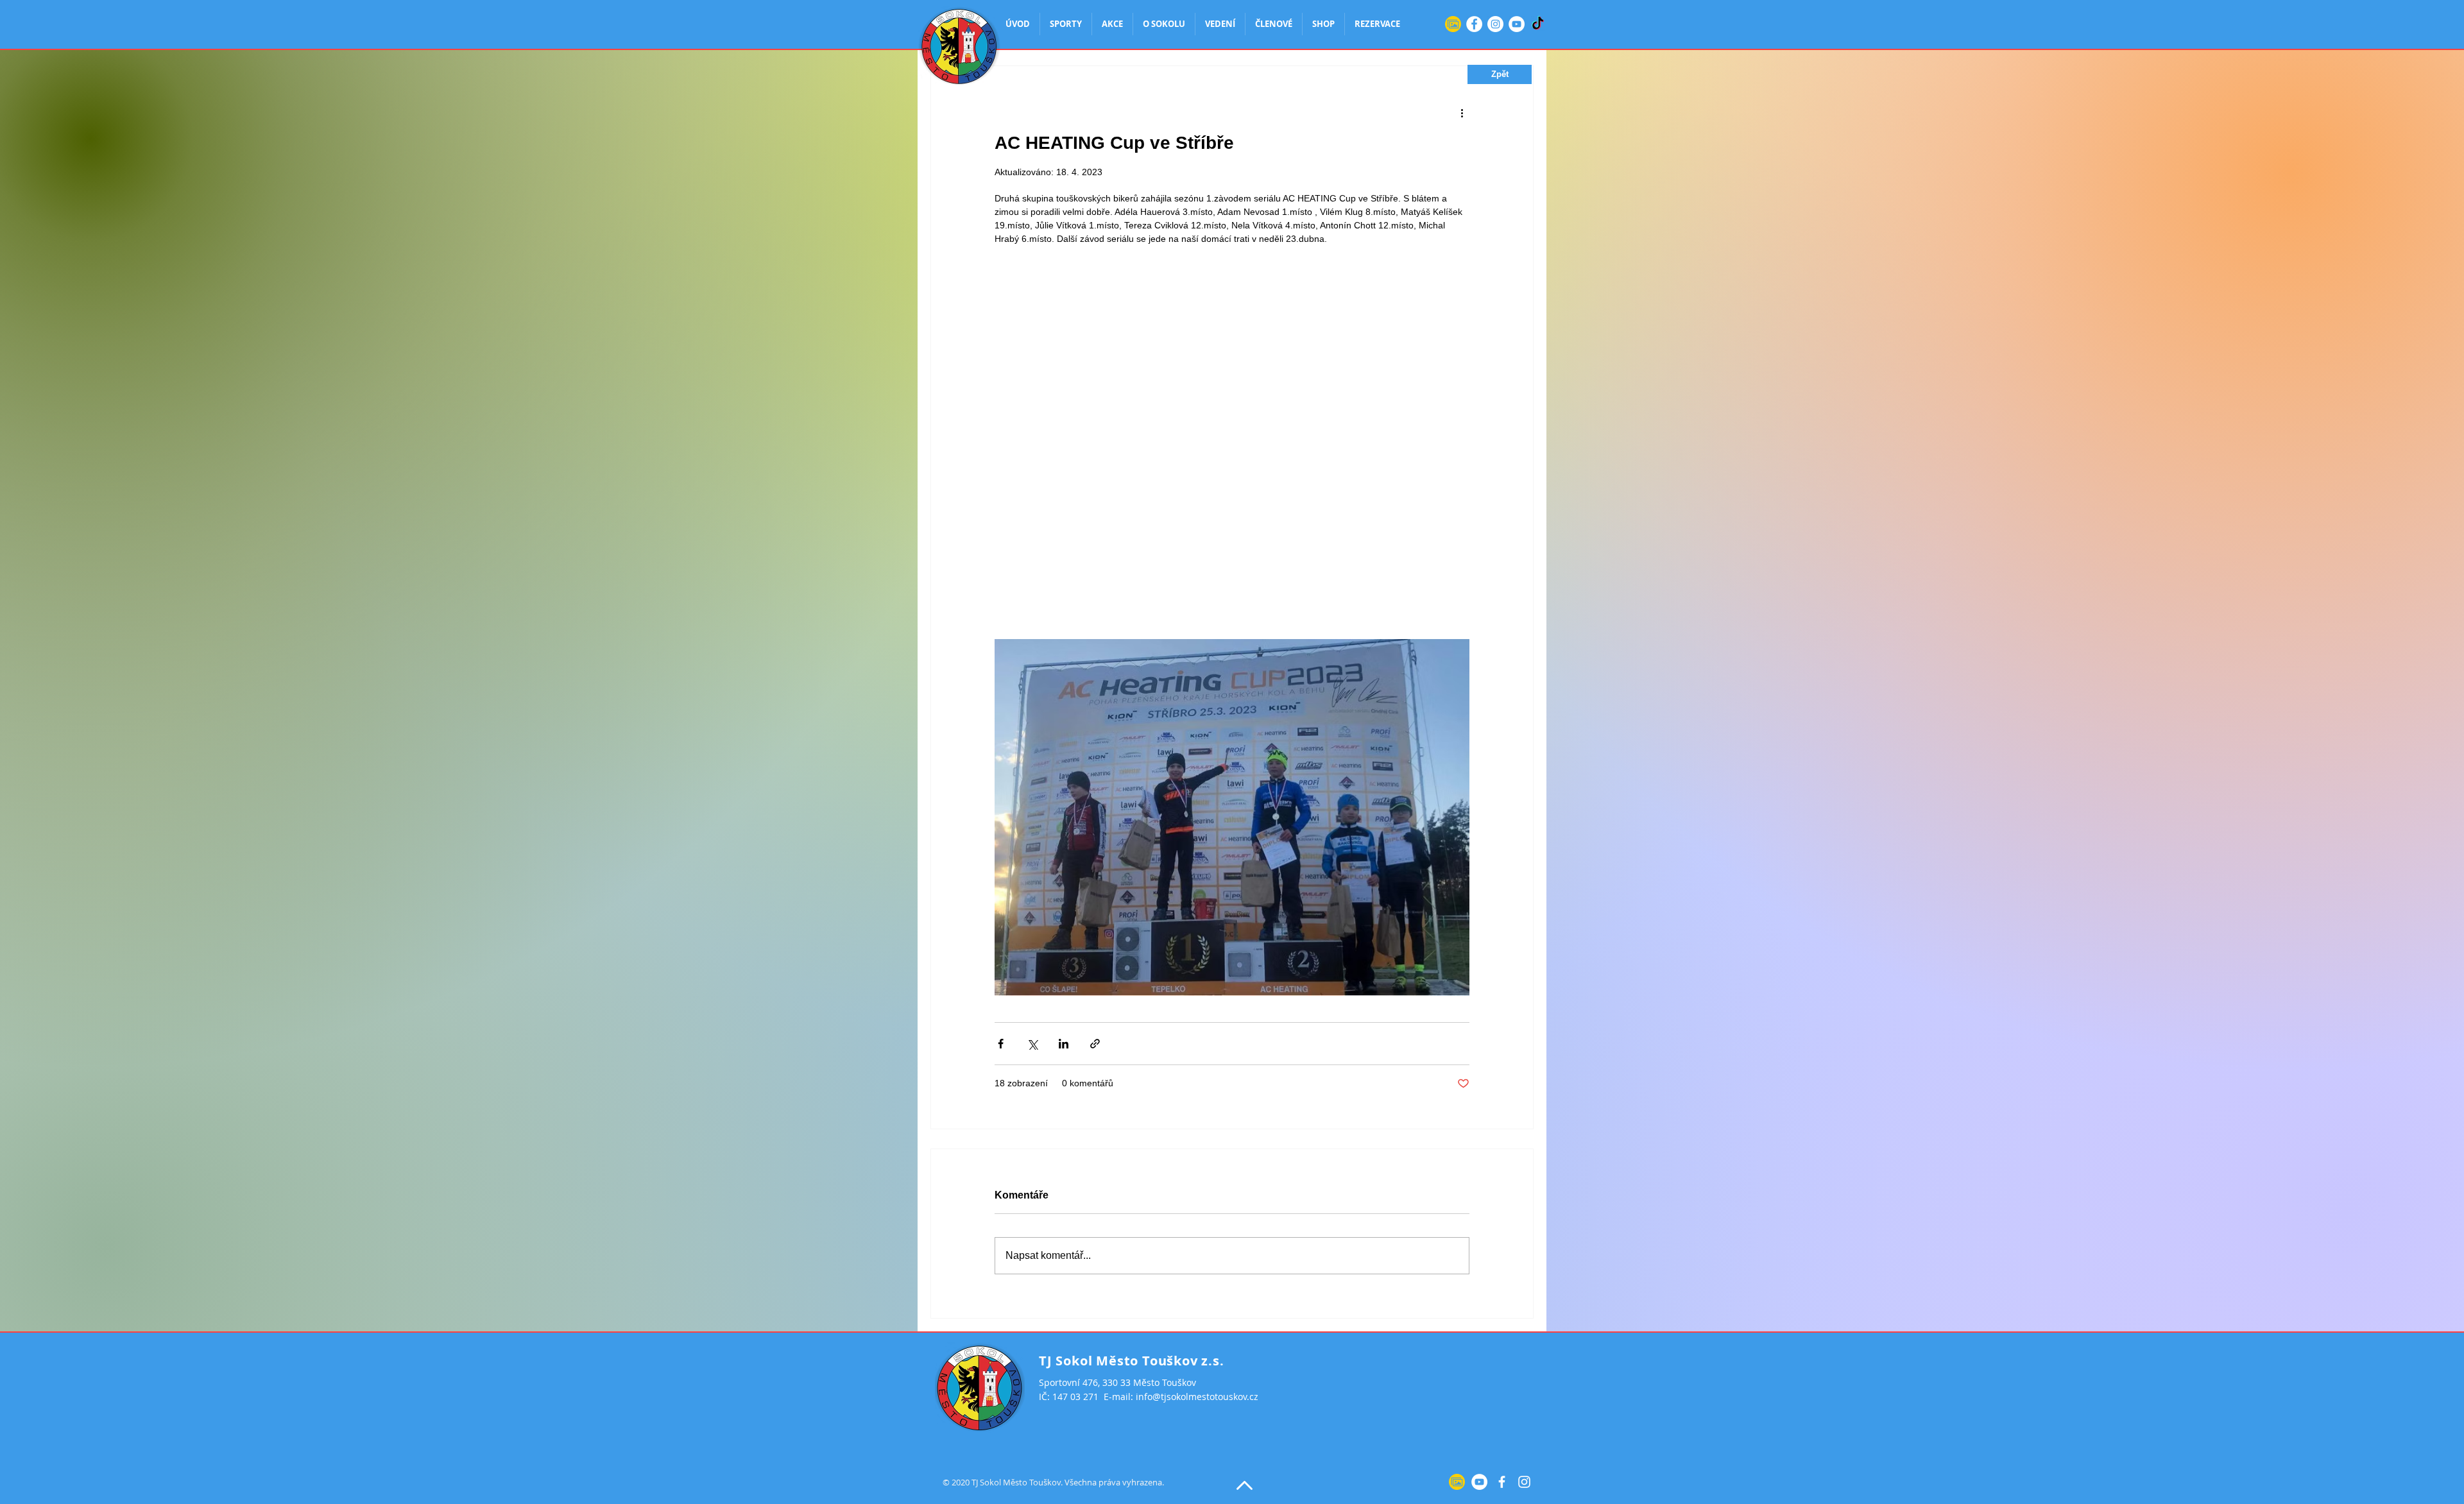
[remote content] (1232, 422)
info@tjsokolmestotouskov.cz (1197, 1397)
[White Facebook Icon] (1502, 1482)
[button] (1500, 74)
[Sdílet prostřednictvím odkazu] (1095, 1044)
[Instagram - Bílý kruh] (1495, 24)
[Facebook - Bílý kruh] (1474, 24)
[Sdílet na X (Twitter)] (1032, 1044)
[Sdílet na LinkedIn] (1064, 1044)
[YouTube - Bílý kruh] (1517, 24)
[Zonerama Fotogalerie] (1453, 24)
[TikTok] (1538, 24)
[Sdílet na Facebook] (1001, 1044)
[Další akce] (1462, 112)
